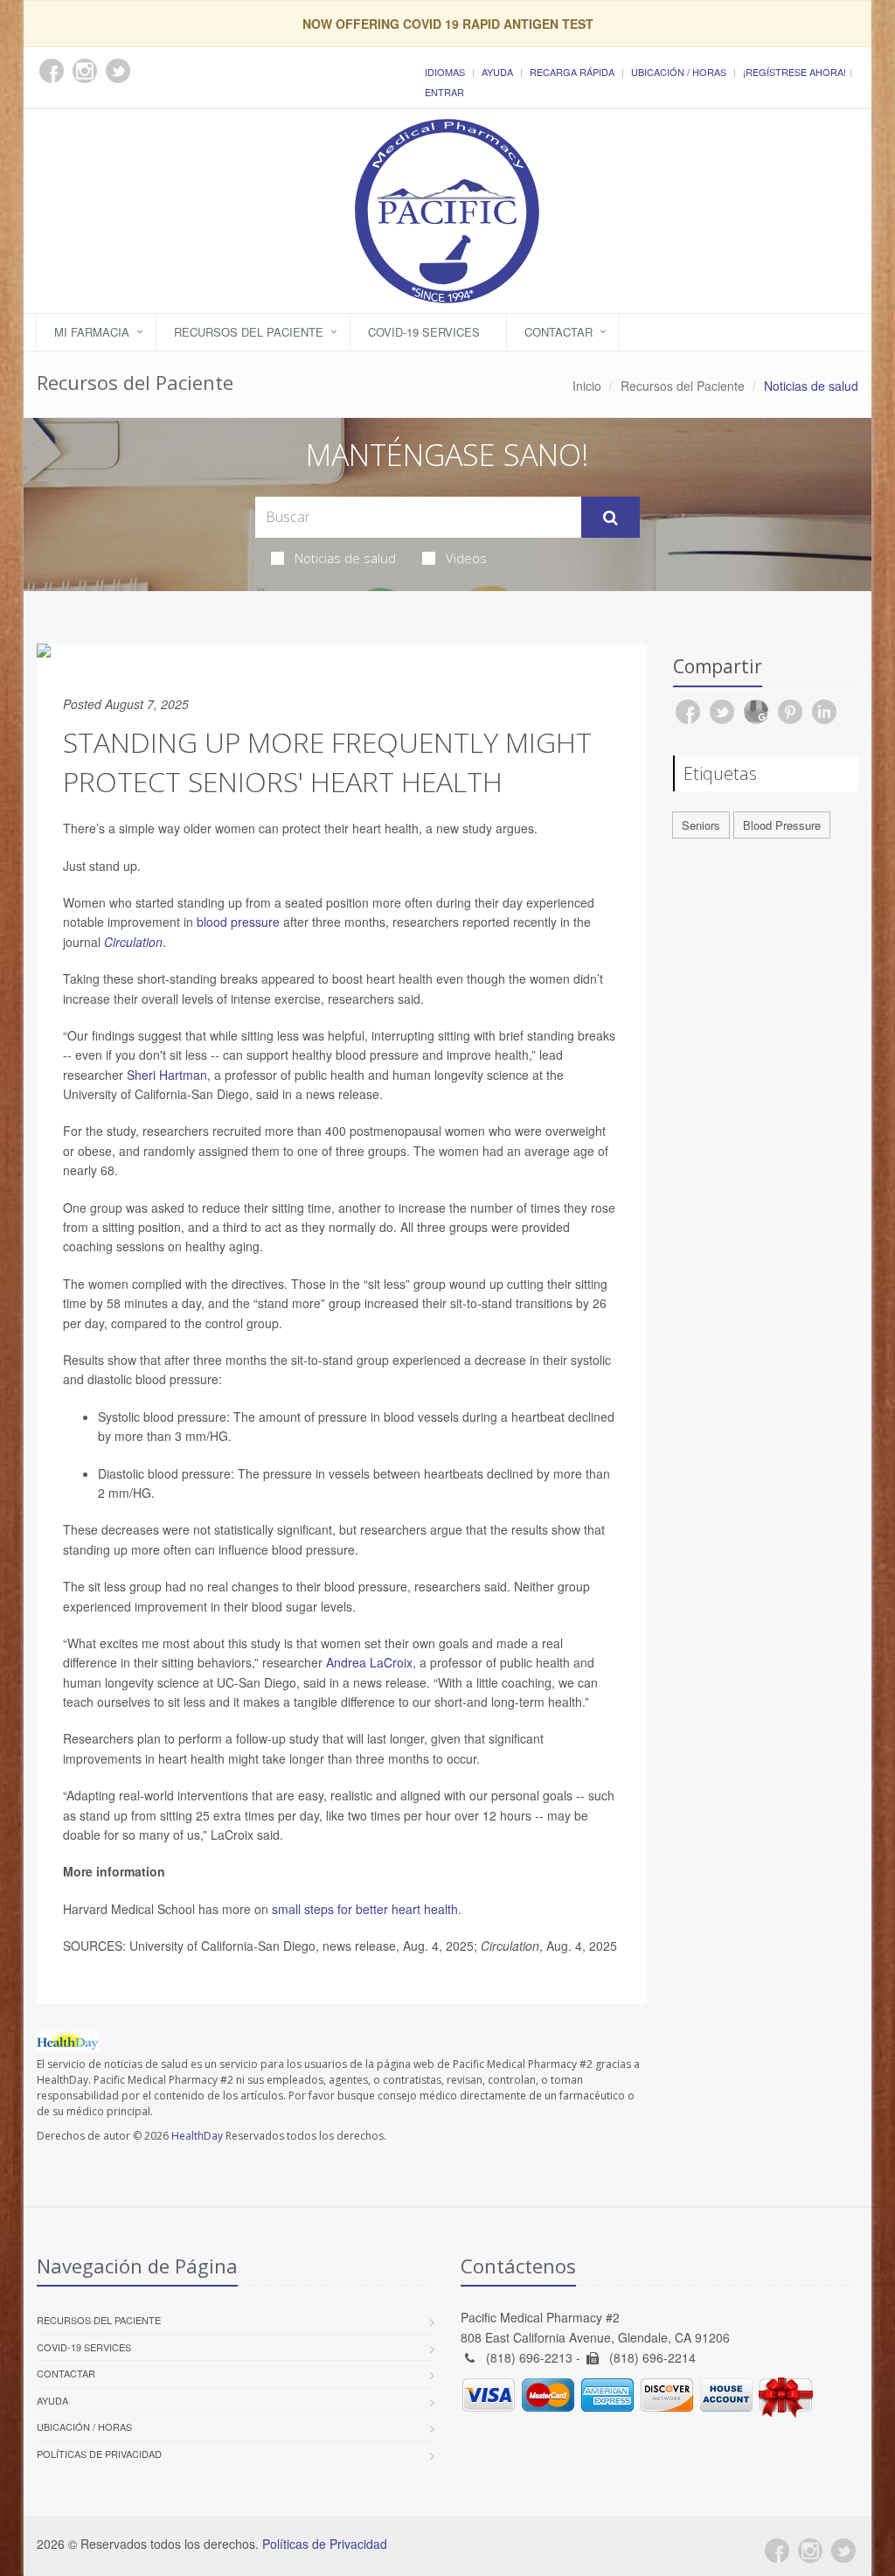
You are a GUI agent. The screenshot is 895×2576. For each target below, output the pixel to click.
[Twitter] (843, 2551)
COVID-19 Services (424, 332)
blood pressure (238, 922)
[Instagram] (810, 2551)
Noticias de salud (345, 558)
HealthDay (197, 2136)
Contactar (559, 332)
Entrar (444, 92)
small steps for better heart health (365, 1909)
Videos (466, 558)
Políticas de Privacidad (99, 2454)
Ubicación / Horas (679, 72)
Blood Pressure (782, 825)
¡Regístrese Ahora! (794, 72)
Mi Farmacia (92, 332)
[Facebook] (777, 2551)
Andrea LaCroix (369, 1662)
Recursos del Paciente (249, 332)
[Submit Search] (611, 518)
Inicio (587, 386)
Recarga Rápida (572, 72)
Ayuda (497, 72)
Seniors (701, 825)
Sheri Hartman (167, 1075)
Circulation (133, 942)
